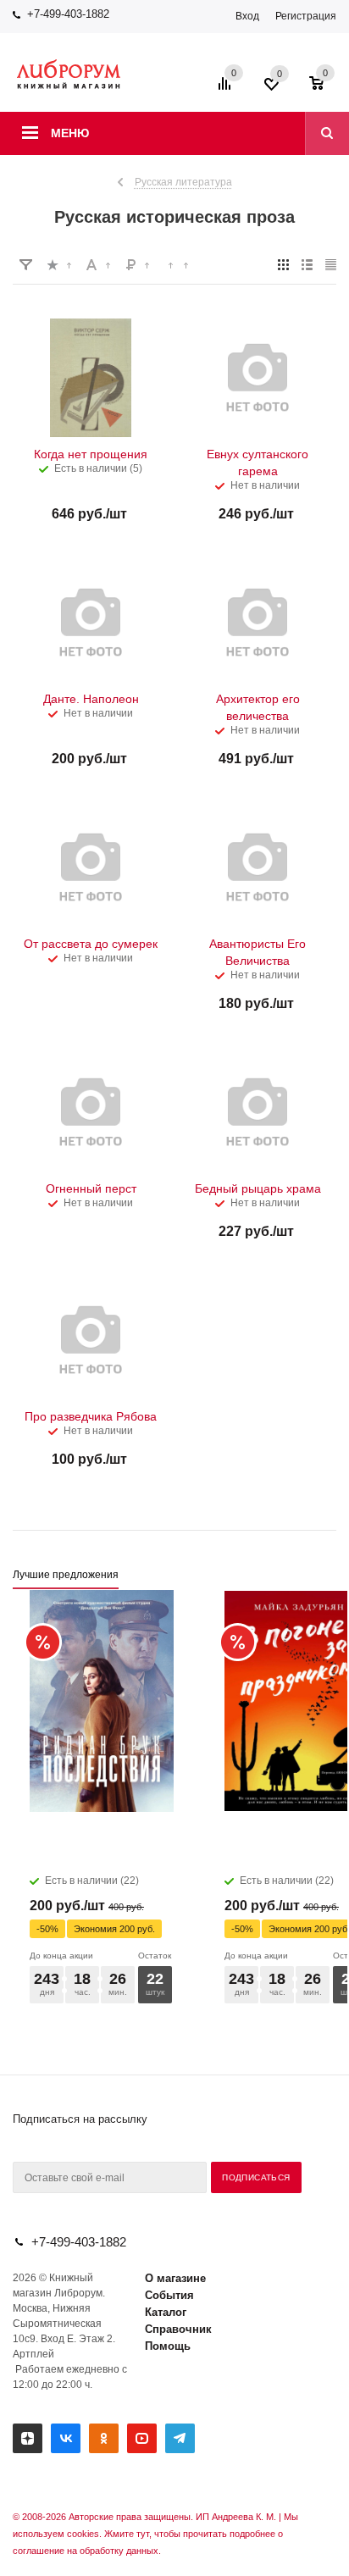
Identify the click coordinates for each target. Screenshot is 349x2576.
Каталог (166, 2312)
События (169, 2295)
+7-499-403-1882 (68, 14)
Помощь (168, 2346)
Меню (70, 133)
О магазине (175, 2278)
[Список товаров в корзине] (325, 89)
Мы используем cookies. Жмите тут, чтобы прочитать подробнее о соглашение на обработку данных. (155, 2534)
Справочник (178, 2329)
